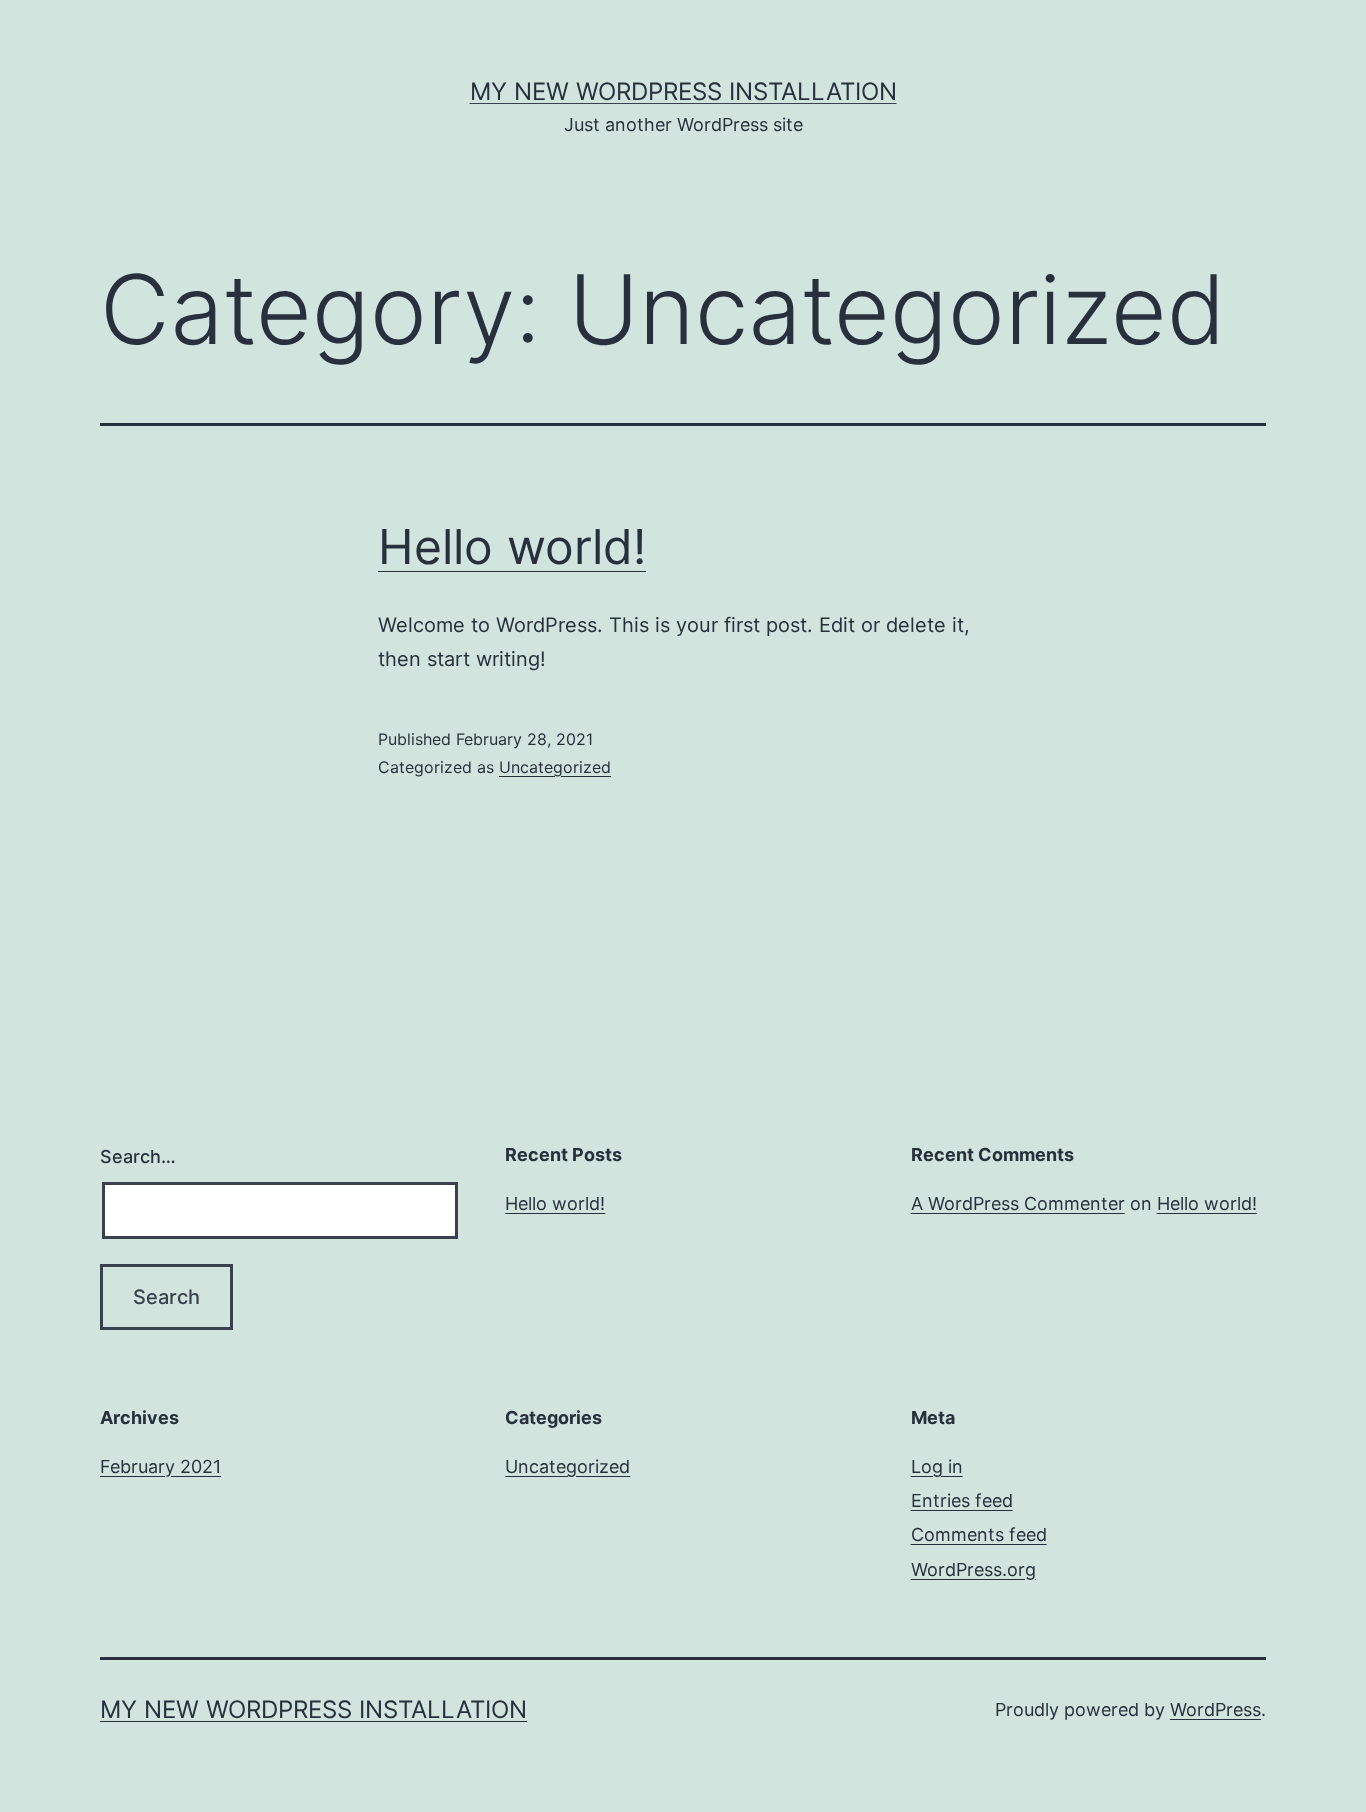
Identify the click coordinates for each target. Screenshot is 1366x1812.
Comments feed (979, 1534)
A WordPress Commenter (1018, 1203)
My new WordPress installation (683, 91)
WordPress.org (973, 1569)
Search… (138, 1156)
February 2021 (160, 1466)
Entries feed (962, 1500)
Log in (937, 1466)
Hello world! (512, 546)
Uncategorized (555, 767)
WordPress (1215, 1709)
